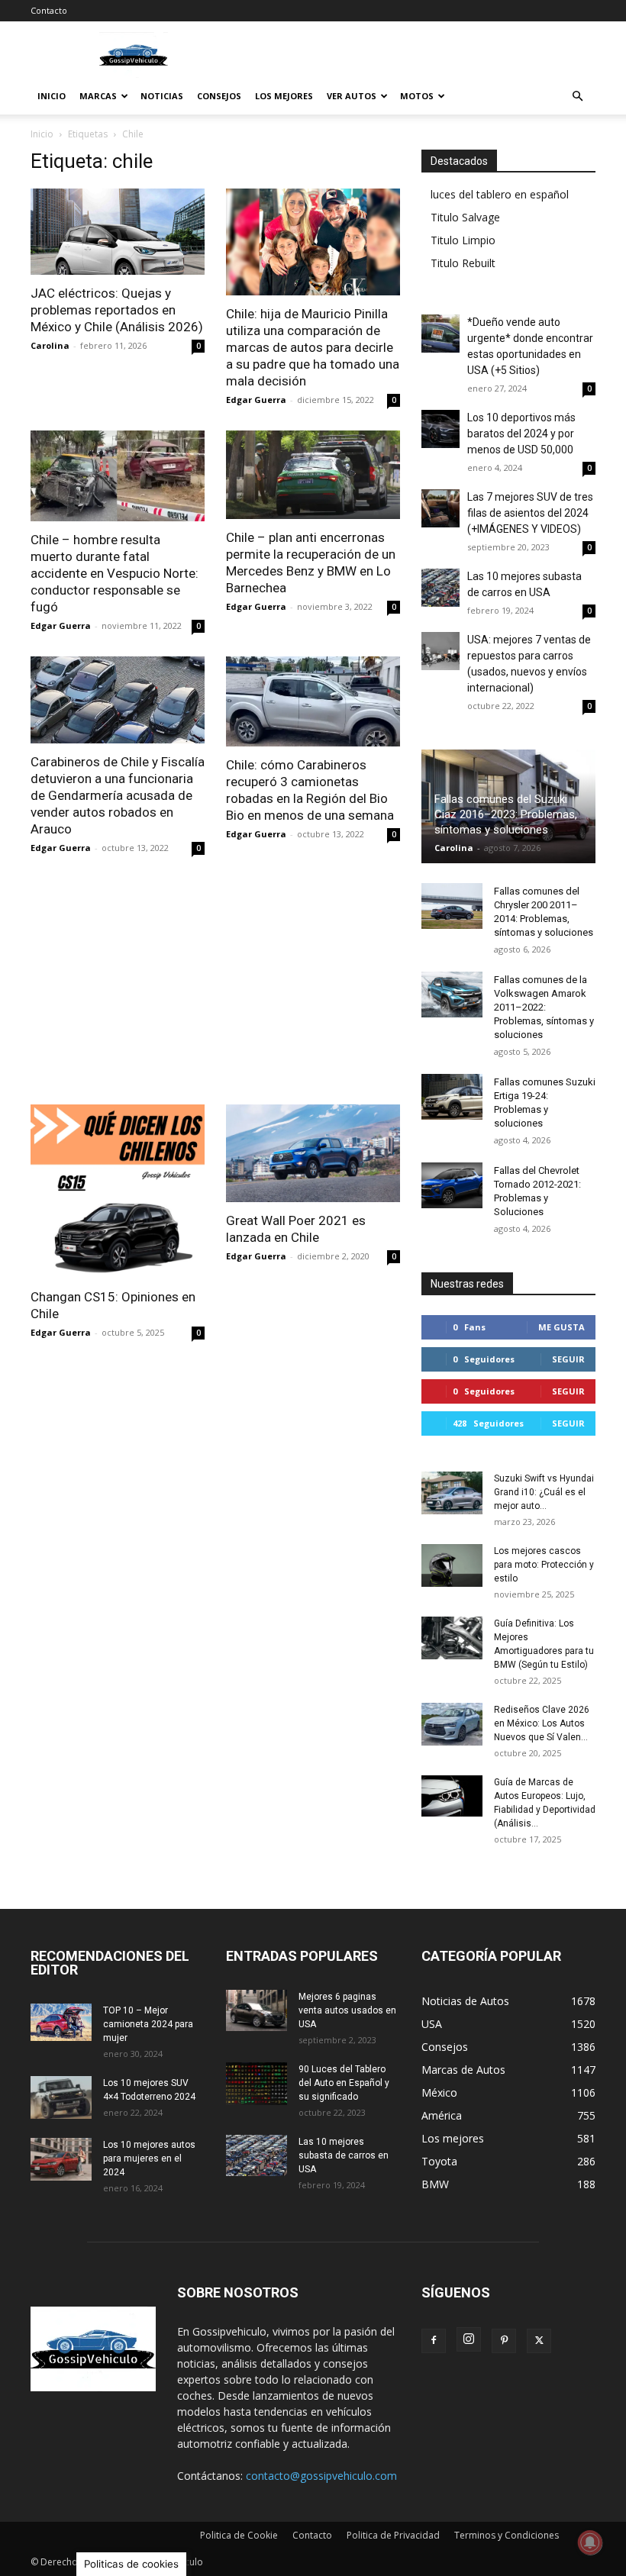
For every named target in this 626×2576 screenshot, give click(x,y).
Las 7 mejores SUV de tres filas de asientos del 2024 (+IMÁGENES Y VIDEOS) (530, 513)
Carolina (50, 345)
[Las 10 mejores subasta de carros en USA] (440, 588)
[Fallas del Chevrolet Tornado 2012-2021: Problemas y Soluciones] (452, 1185)
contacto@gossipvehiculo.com (321, 2476)
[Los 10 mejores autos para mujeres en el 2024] (61, 2159)
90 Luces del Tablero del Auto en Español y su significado (344, 2083)
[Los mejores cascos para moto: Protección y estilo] (452, 1565)
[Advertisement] (215, 991)
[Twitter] (539, 2341)
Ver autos (352, 96)
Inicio (52, 96)
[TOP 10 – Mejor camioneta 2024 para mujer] (61, 2022)
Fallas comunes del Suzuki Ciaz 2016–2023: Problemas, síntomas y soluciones (506, 814)
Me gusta (561, 1327)
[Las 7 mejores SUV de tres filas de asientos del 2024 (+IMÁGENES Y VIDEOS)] (440, 508)
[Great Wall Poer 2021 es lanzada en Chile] (313, 1153)
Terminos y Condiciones (507, 2535)
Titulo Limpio (463, 240)
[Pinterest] (504, 2341)
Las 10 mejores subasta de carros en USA (344, 2155)
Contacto (49, 10)
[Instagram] (469, 2339)
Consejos (219, 96)
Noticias (162, 96)
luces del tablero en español (500, 194)
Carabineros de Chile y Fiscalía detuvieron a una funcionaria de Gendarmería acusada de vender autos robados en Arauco (118, 795)
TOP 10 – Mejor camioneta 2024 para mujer (148, 2024)
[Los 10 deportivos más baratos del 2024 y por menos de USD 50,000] (440, 429)
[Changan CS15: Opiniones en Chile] (118, 1191)
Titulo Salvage (465, 217)
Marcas (98, 96)
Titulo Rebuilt (463, 263)
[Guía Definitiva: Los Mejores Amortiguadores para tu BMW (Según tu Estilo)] (452, 1638)
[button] (577, 97)
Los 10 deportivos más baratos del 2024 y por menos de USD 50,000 (521, 434)
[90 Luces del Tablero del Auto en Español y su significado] (257, 2084)
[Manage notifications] (590, 2542)
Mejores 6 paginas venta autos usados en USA (347, 2010)
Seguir (568, 1359)
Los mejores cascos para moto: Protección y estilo (544, 1565)
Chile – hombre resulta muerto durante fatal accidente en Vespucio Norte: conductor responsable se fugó (115, 573)
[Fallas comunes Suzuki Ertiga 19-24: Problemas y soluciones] (452, 1097)
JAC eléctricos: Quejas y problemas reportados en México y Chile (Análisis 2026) (117, 310)
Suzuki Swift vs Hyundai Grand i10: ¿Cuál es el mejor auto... (544, 1492)
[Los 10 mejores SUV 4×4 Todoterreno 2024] (61, 2097)
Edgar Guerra (256, 400)
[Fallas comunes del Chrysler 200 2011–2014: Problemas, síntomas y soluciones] (452, 906)
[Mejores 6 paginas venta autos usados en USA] (257, 2010)
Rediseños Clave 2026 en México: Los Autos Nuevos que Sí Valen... (542, 1723)
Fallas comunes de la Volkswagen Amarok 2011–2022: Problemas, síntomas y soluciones (544, 1007)
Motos (417, 96)
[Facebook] (434, 2341)
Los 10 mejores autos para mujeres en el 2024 (149, 2158)
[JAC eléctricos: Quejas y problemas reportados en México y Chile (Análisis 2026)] (118, 232)
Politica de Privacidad (393, 2535)
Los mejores (284, 96)
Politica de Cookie (239, 2535)
